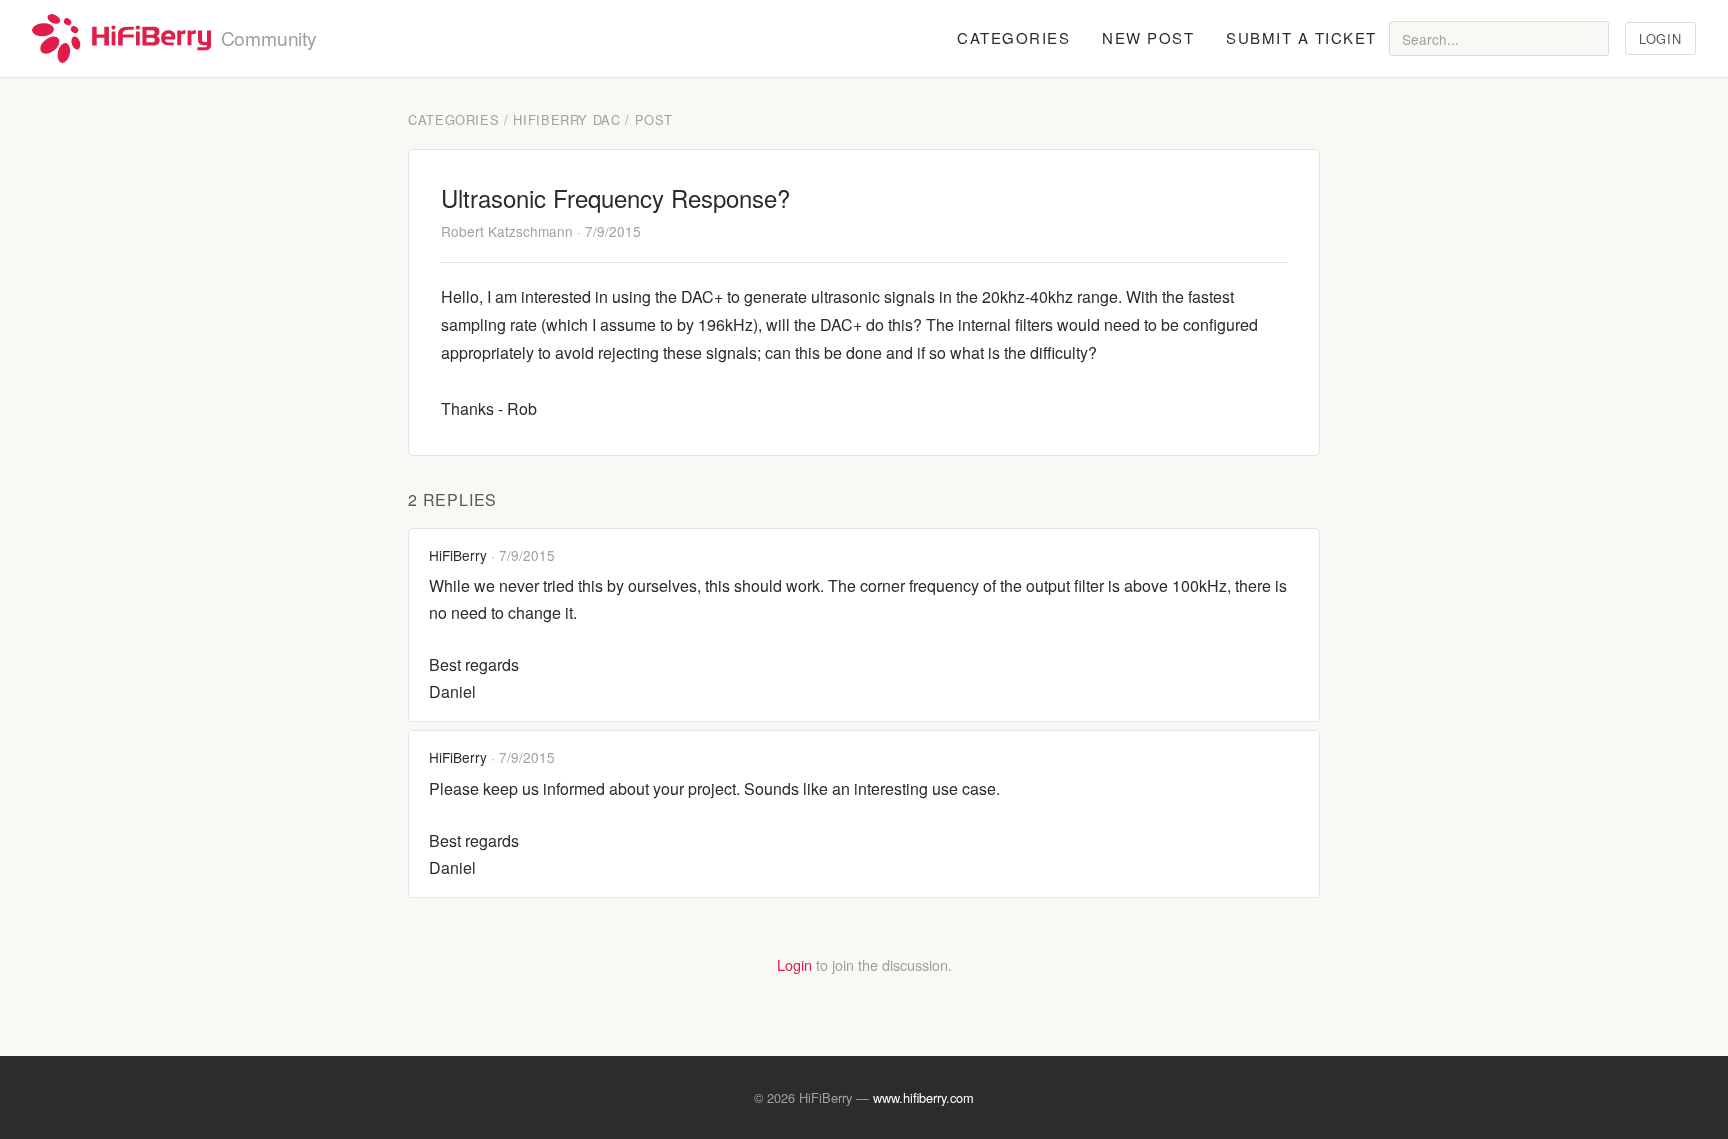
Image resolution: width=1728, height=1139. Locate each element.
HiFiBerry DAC (566, 119)
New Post (1148, 37)
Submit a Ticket (1301, 37)
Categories (1013, 37)
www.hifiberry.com (923, 1097)
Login (1660, 38)
